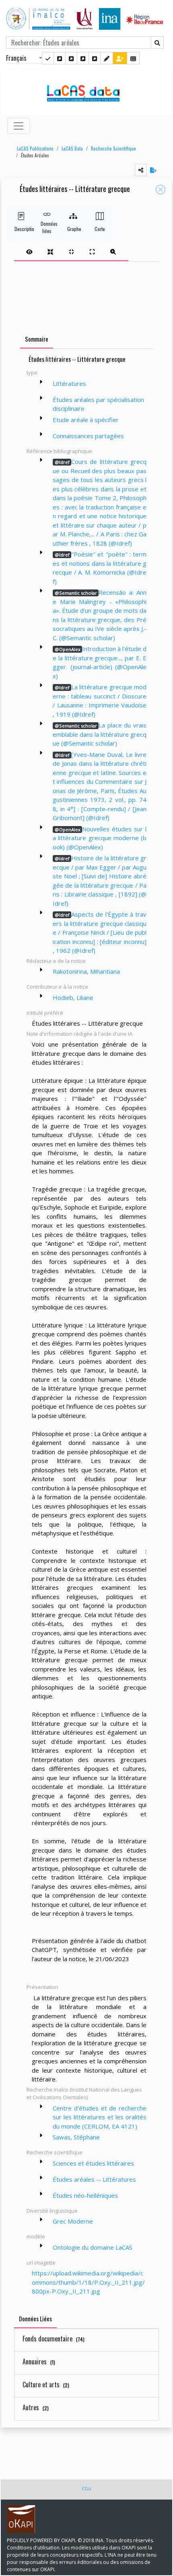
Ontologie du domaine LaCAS (93, 2247)
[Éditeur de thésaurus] (71, 58)
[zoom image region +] (113, 251)
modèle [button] (36, 2236)
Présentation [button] (42, 1987)
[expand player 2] (71, 251)
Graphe (73, 229)
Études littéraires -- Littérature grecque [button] (75, 189)
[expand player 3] (92, 251)
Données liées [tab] (35, 2318)
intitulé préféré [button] (45, 1013)
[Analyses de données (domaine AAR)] (83, 58)
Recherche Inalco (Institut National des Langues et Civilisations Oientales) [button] (84, 2094)
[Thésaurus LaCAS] (60, 58)
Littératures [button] (69, 383)
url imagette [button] (41, 2263)
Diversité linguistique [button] (52, 2211)
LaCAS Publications (35, 148)
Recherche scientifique (113, 148)
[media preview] (29, 251)
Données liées (47, 227)
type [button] (32, 373)
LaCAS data (72, 148)
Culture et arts (46, 2384)
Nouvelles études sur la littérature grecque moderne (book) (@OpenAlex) (100, 838)
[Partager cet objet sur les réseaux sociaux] (141, 170)
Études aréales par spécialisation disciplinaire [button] (98, 404)
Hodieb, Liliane (73, 997)
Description (21, 229)
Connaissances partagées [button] (88, 436)
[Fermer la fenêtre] (161, 190)
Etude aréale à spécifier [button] (86, 420)
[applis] (133, 58)
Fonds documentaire (54, 2339)
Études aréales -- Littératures (94, 2179)
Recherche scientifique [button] (55, 2152)
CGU (86, 2488)
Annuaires (39, 2362)
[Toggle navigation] (19, 126)
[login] (120, 58)
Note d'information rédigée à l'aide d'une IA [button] (79, 1034)
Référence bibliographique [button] (59, 451)
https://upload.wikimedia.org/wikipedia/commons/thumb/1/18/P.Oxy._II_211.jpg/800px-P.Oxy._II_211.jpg (88, 2282)
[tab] (71, 251)
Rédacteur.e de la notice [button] (56, 961)
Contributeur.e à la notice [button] (57, 987)
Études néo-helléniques (85, 2195)
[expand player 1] (50, 251)
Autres (36, 2407)
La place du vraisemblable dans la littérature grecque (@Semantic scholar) (100, 734)
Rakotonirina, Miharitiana (86, 971)
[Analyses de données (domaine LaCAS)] (95, 58)
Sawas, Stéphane (76, 2137)
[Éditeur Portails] (48, 58)
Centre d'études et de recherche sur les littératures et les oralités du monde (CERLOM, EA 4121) (100, 2117)
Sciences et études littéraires (93, 2163)
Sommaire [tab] (37, 339)
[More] (41, 382)
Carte (100, 229)
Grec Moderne (73, 2221)
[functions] (107, 58)
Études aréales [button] (35, 155)
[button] (33, 149)
